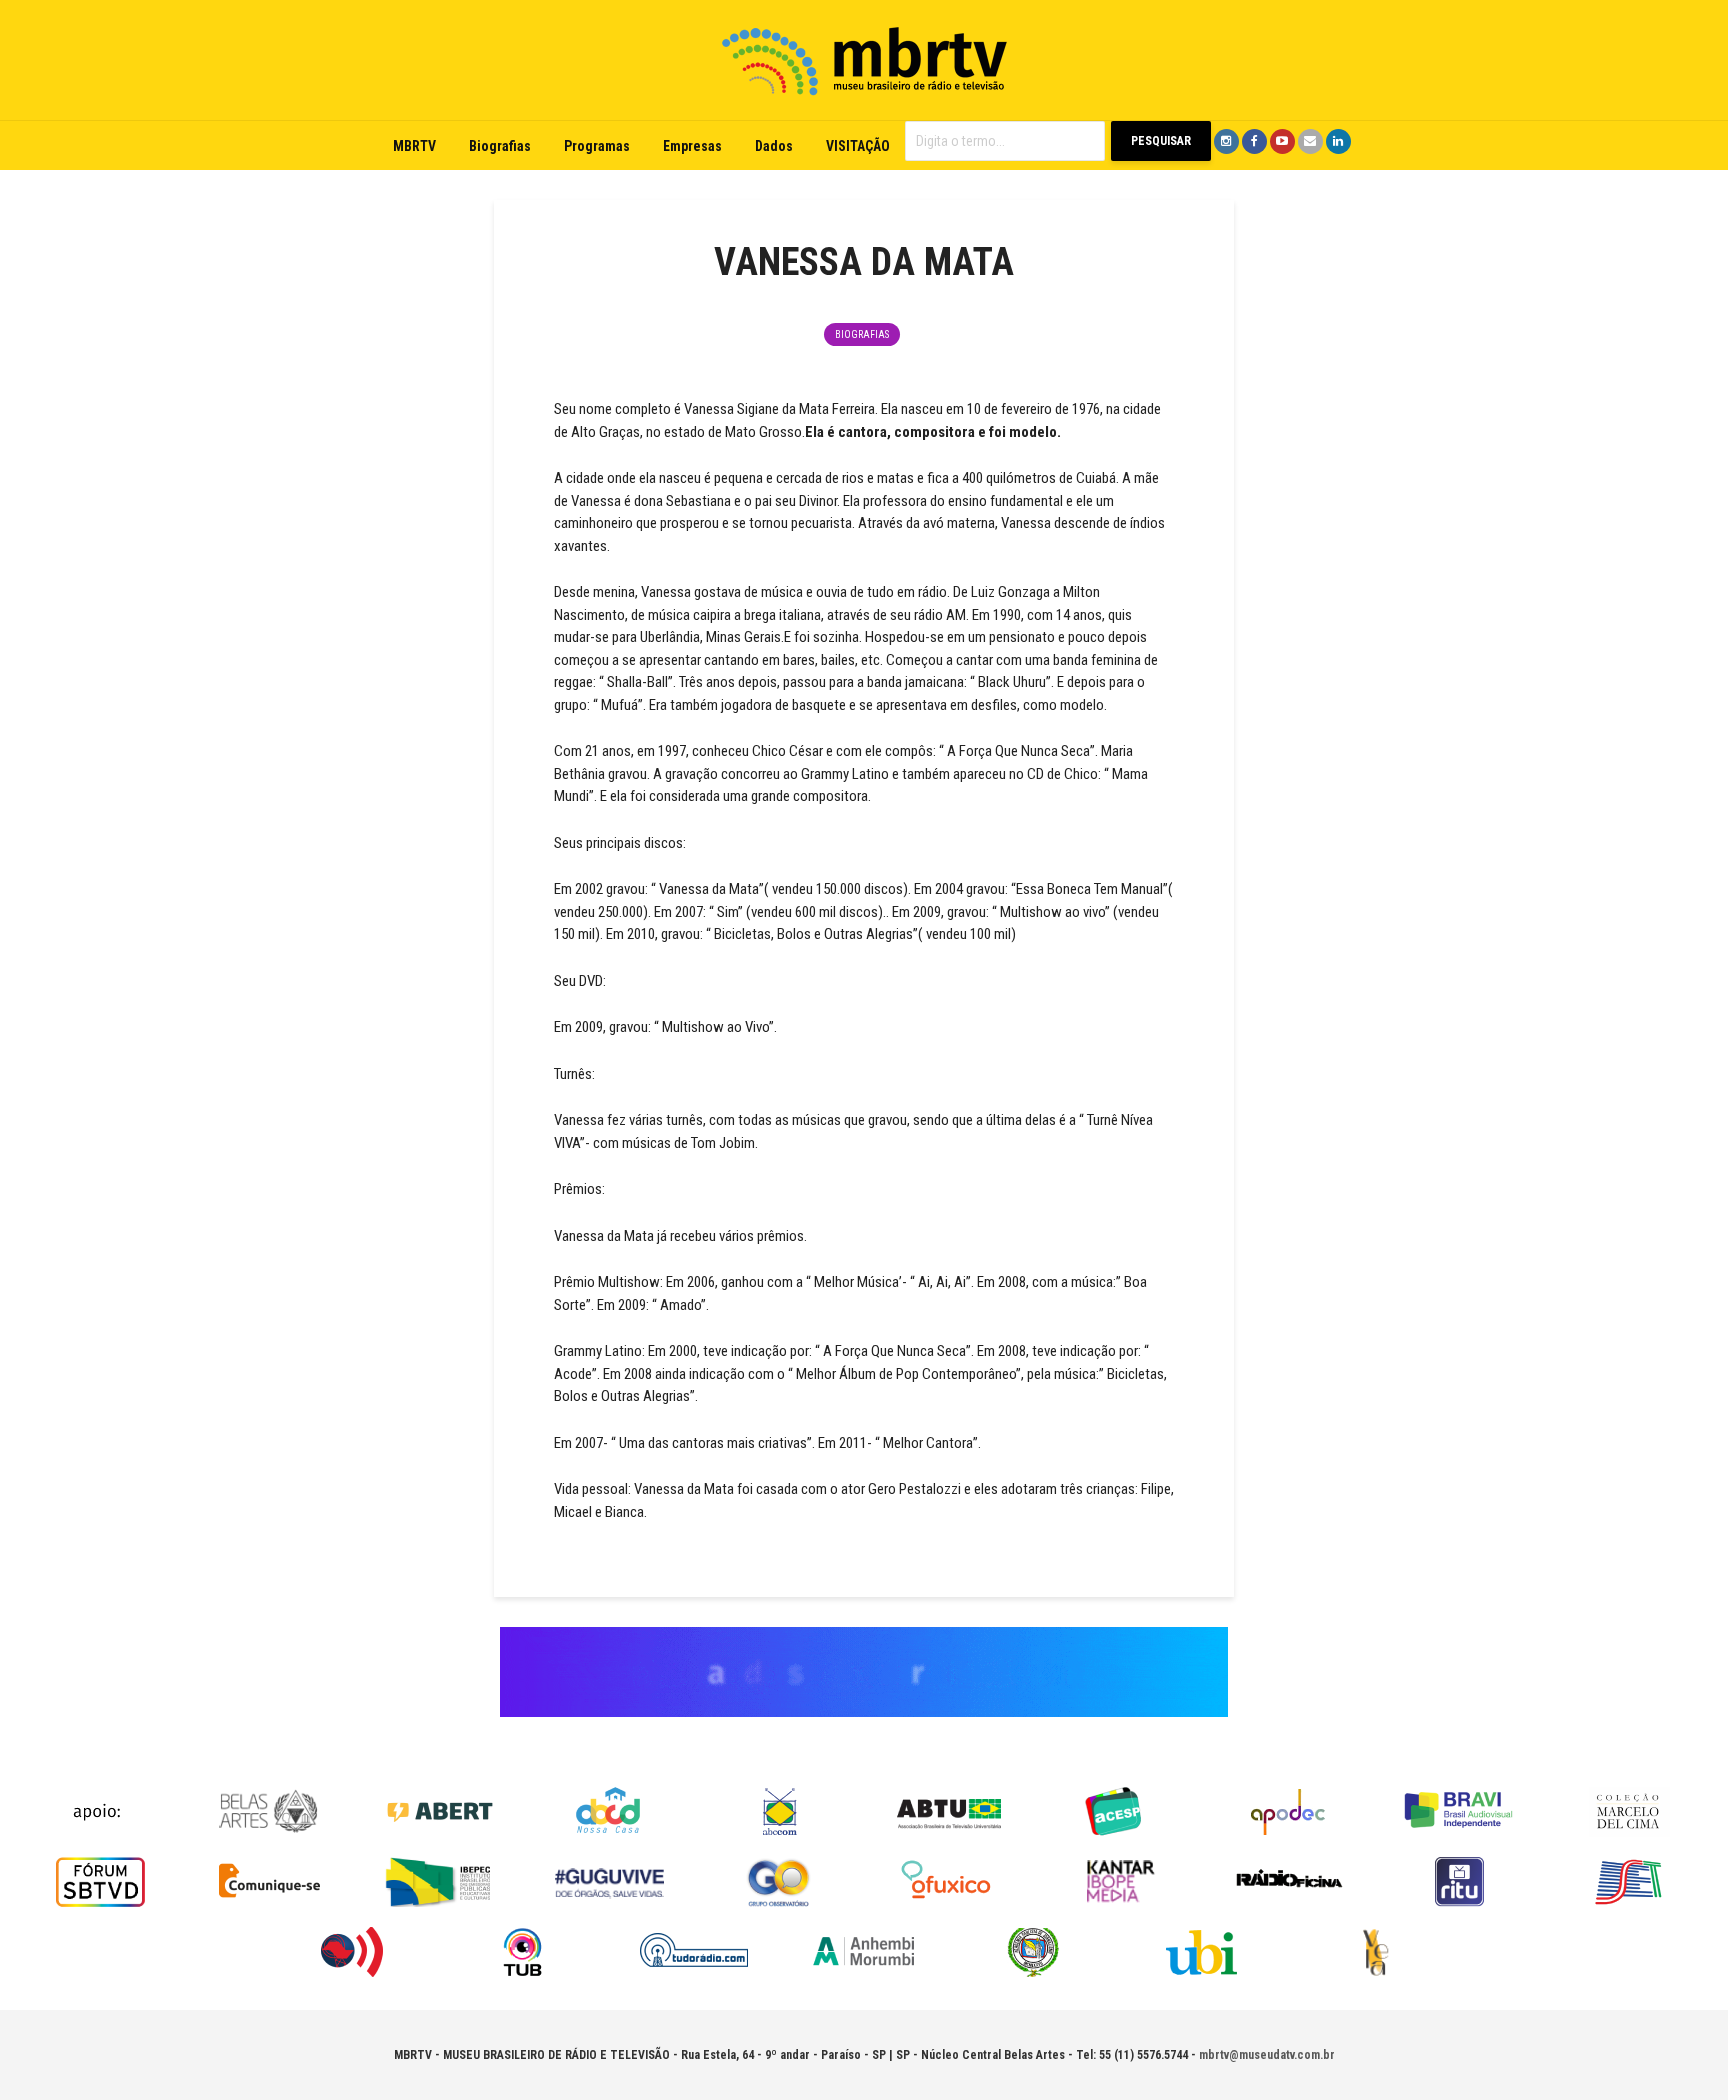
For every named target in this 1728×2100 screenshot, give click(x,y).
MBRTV (414, 146)
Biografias (500, 146)
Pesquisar (1161, 141)
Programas (597, 146)
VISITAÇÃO (858, 146)
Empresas (692, 146)
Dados (774, 146)
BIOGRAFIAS (862, 334)
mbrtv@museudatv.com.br (1267, 2055)
